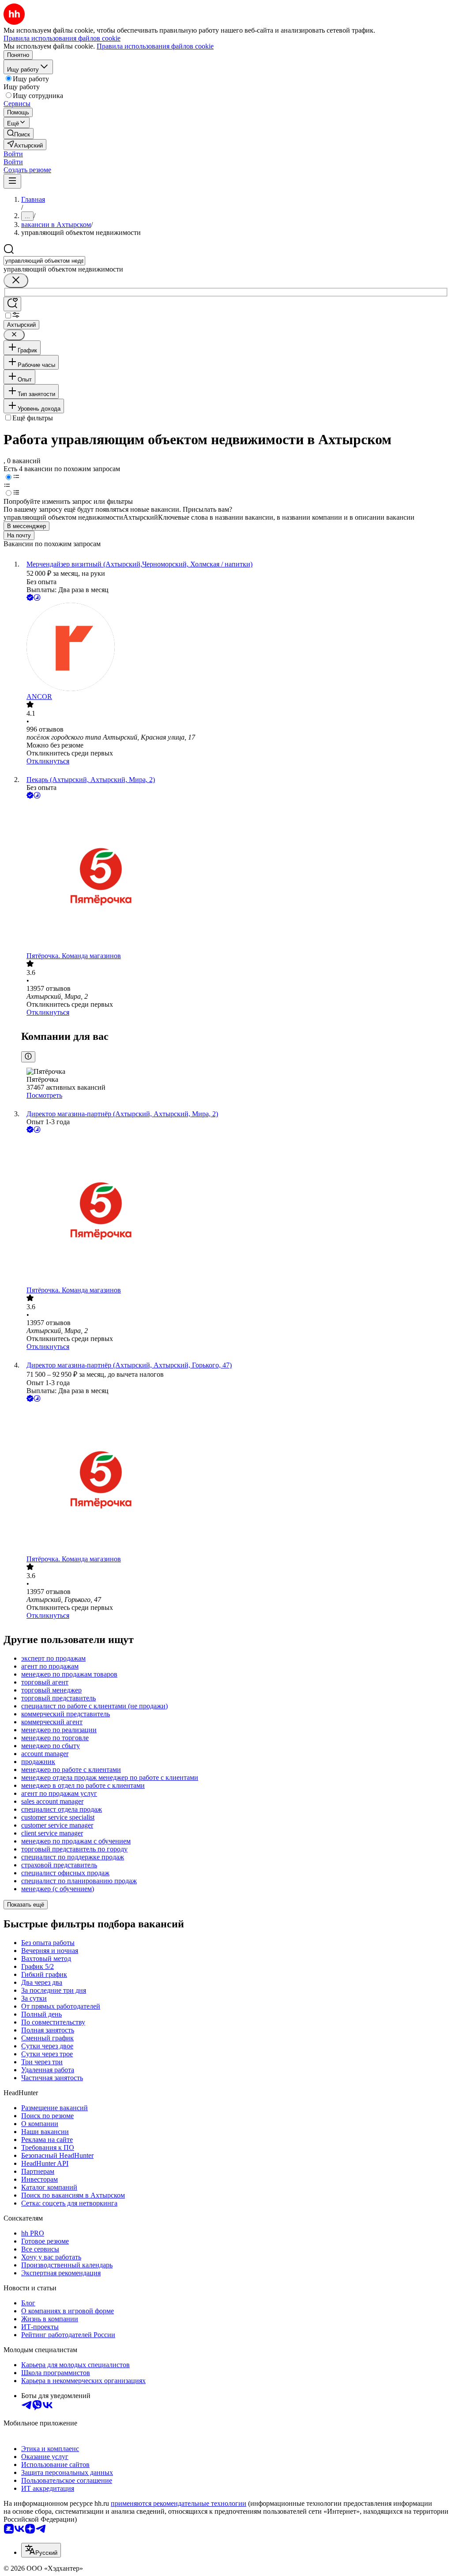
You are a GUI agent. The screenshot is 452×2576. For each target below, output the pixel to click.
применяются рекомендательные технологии (179, 2503)
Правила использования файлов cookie (155, 46)
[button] (13, 154)
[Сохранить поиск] (12, 304)
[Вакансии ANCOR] (235, 648)
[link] (19, 134)
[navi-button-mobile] (12, 181)
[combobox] (44, 261)
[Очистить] (16, 281)
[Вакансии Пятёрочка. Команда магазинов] (235, 876)
